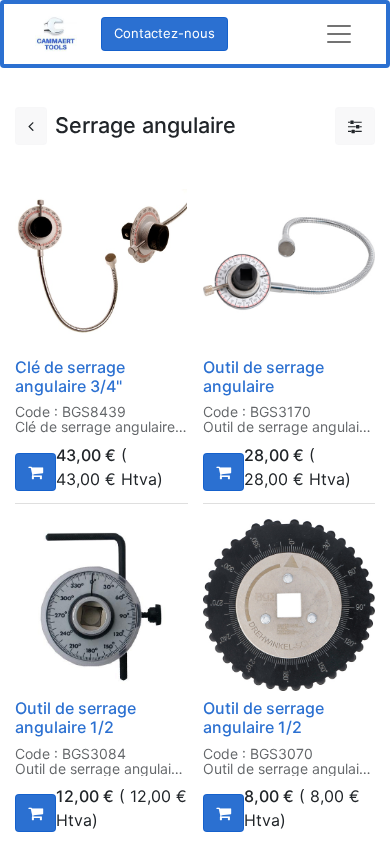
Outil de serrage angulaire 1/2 (75, 717)
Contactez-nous (164, 33)
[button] (35, 472)
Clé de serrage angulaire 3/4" (70, 376)
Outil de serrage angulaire (263, 376)
